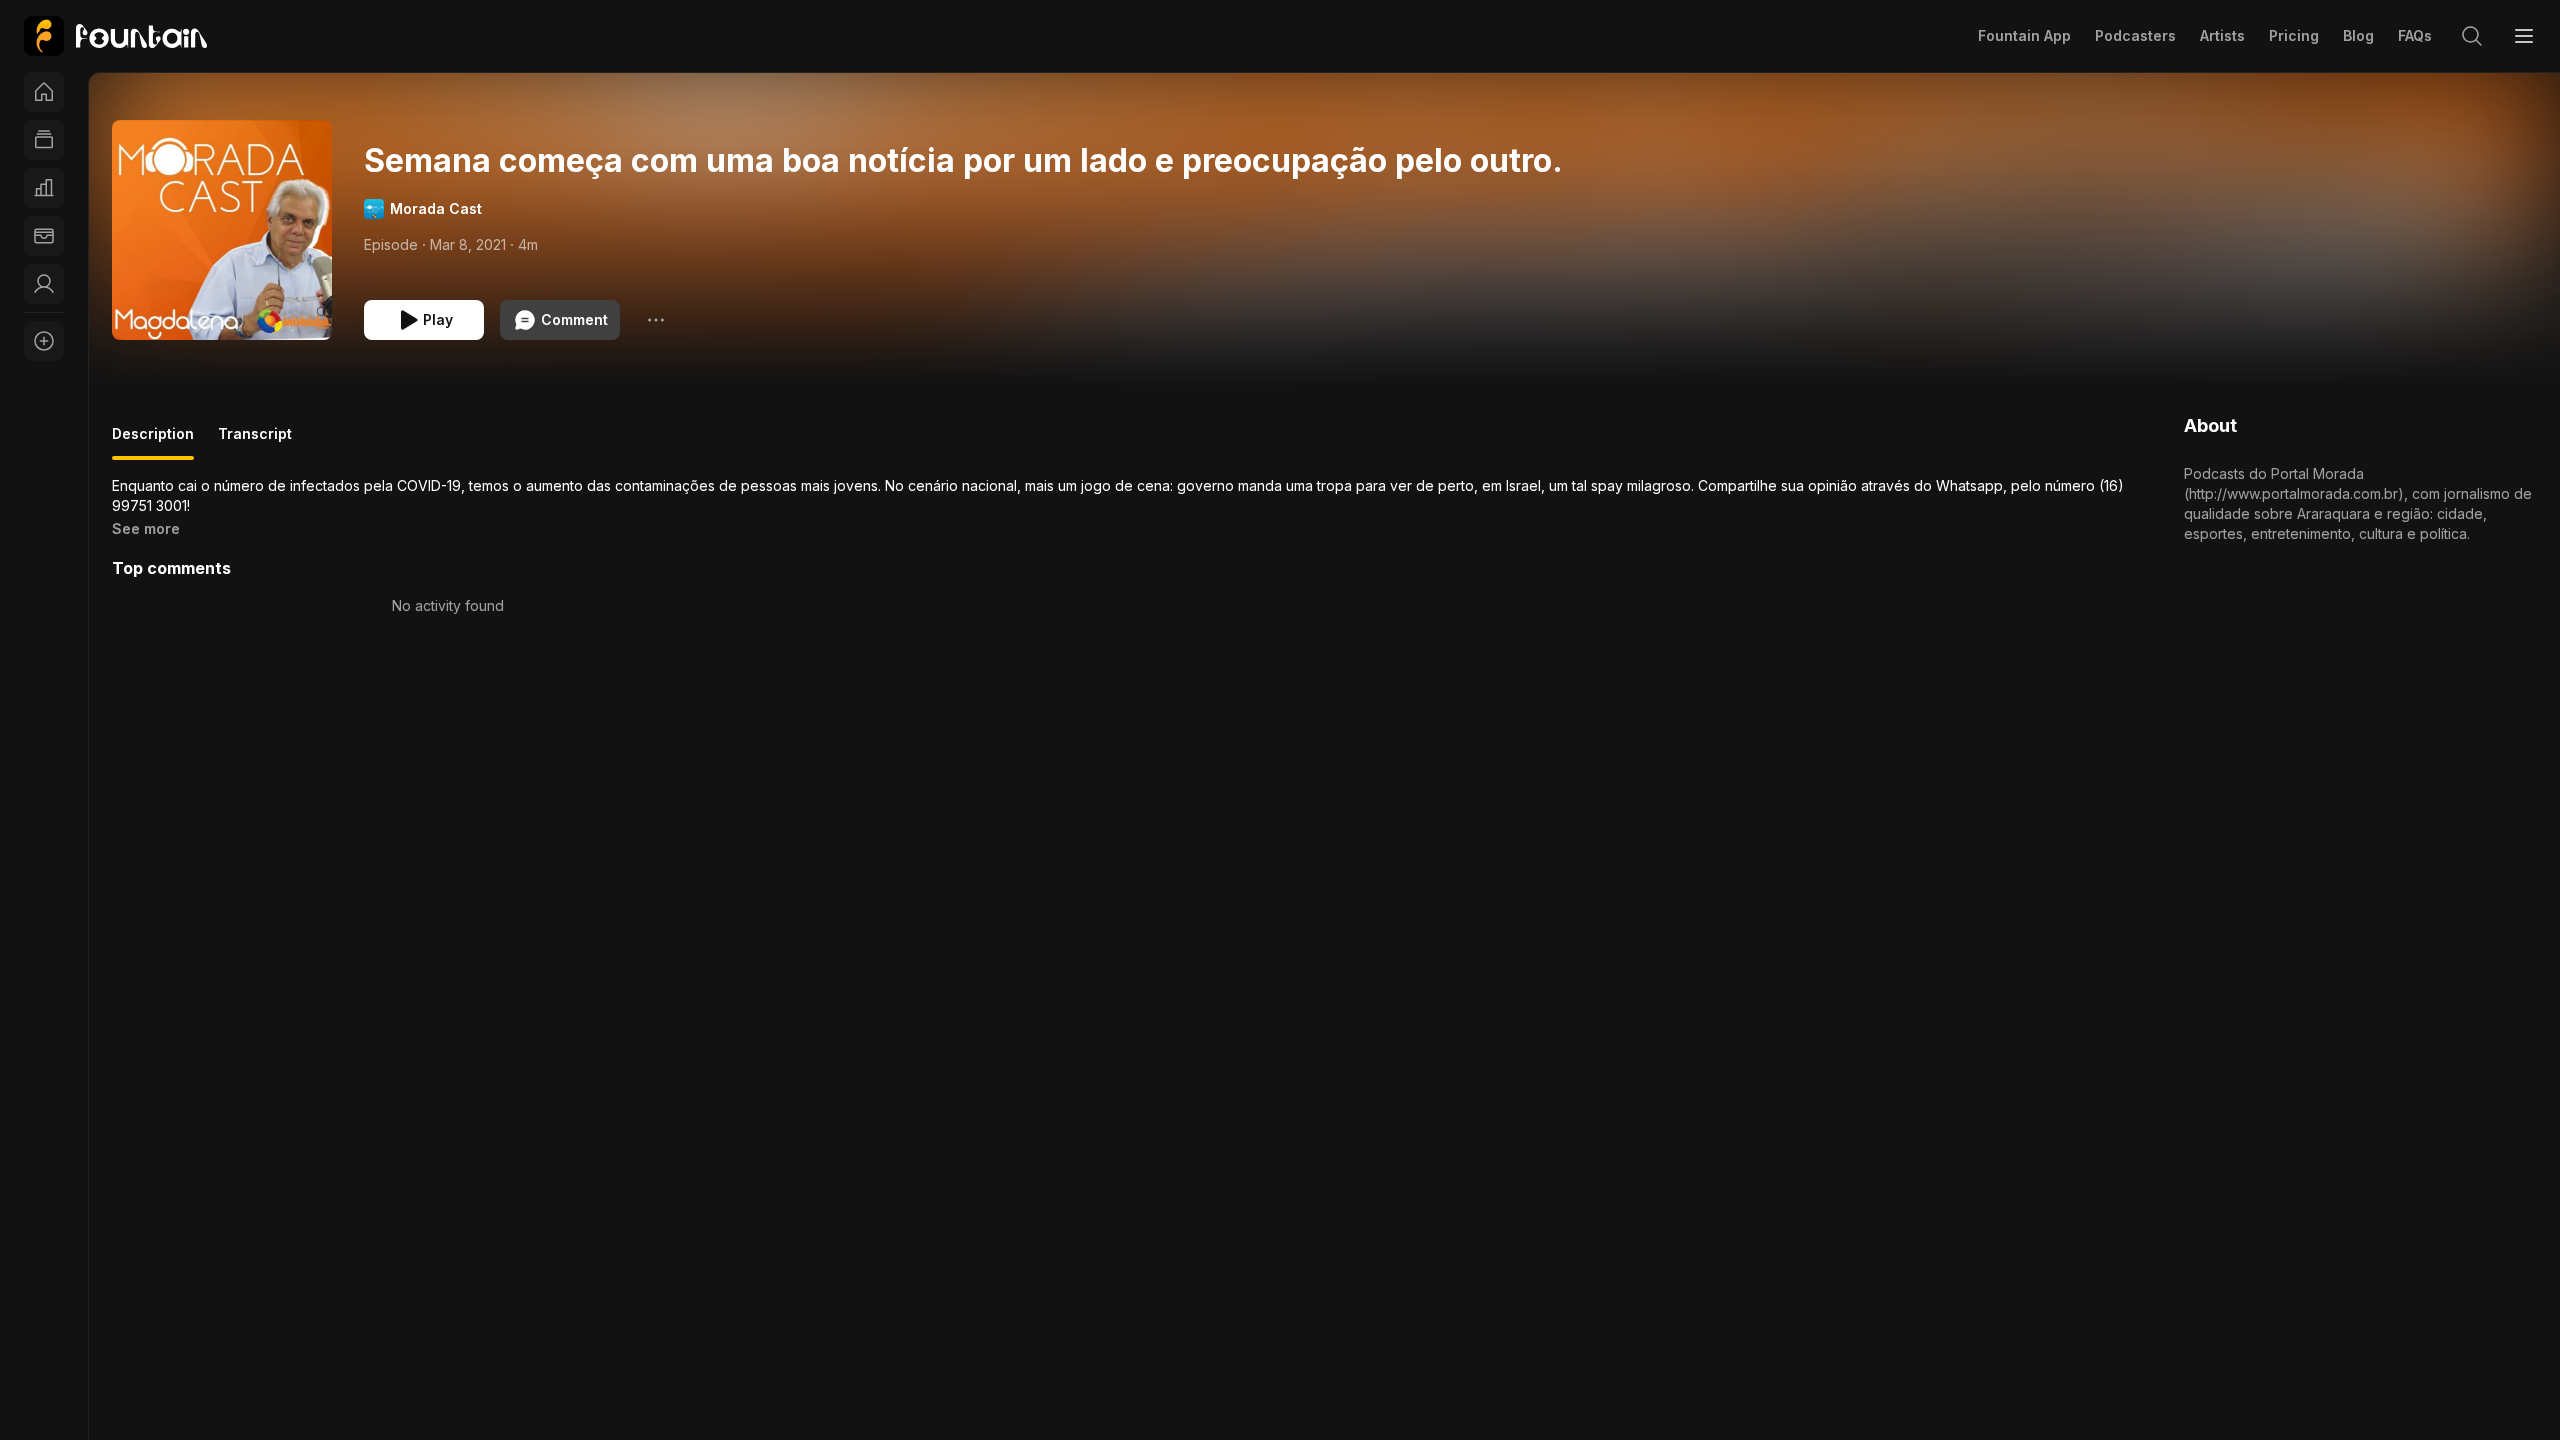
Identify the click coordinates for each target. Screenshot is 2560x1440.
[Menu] (2524, 36)
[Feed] (44, 140)
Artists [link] (2222, 35)
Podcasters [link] (2135, 35)
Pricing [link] (2294, 35)
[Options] (656, 320)
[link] (115, 36)
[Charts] (44, 188)
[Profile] (44, 284)
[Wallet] (44, 236)
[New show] (44, 341)
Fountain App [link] (2024, 35)
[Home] (44, 92)
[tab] (153, 442)
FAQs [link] (2415, 35)
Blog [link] (2358, 35)
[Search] (2472, 36)
